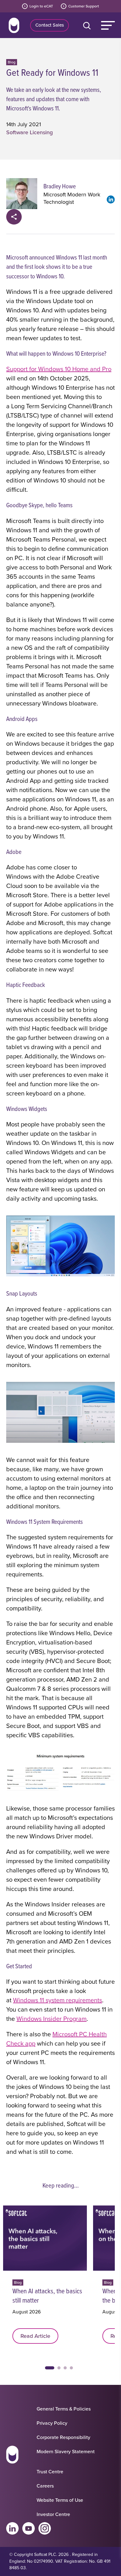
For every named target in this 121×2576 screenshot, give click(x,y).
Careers (45, 2486)
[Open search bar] (88, 25)
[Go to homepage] (12, 2456)
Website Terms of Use (60, 2500)
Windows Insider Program (52, 2019)
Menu (108, 25)
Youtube (29, 2528)
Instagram (45, 2528)
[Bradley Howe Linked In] (111, 199)
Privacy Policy (52, 2423)
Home (14, 25)
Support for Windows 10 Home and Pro (59, 369)
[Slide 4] (71, 2368)
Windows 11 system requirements (58, 2000)
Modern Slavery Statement (66, 2451)
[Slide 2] (59, 2368)
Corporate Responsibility (63, 2437)
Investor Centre (53, 2514)
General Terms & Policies (64, 2409)
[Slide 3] (65, 2368)
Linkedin (12, 2528)
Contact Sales (50, 25)
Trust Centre (50, 2471)
